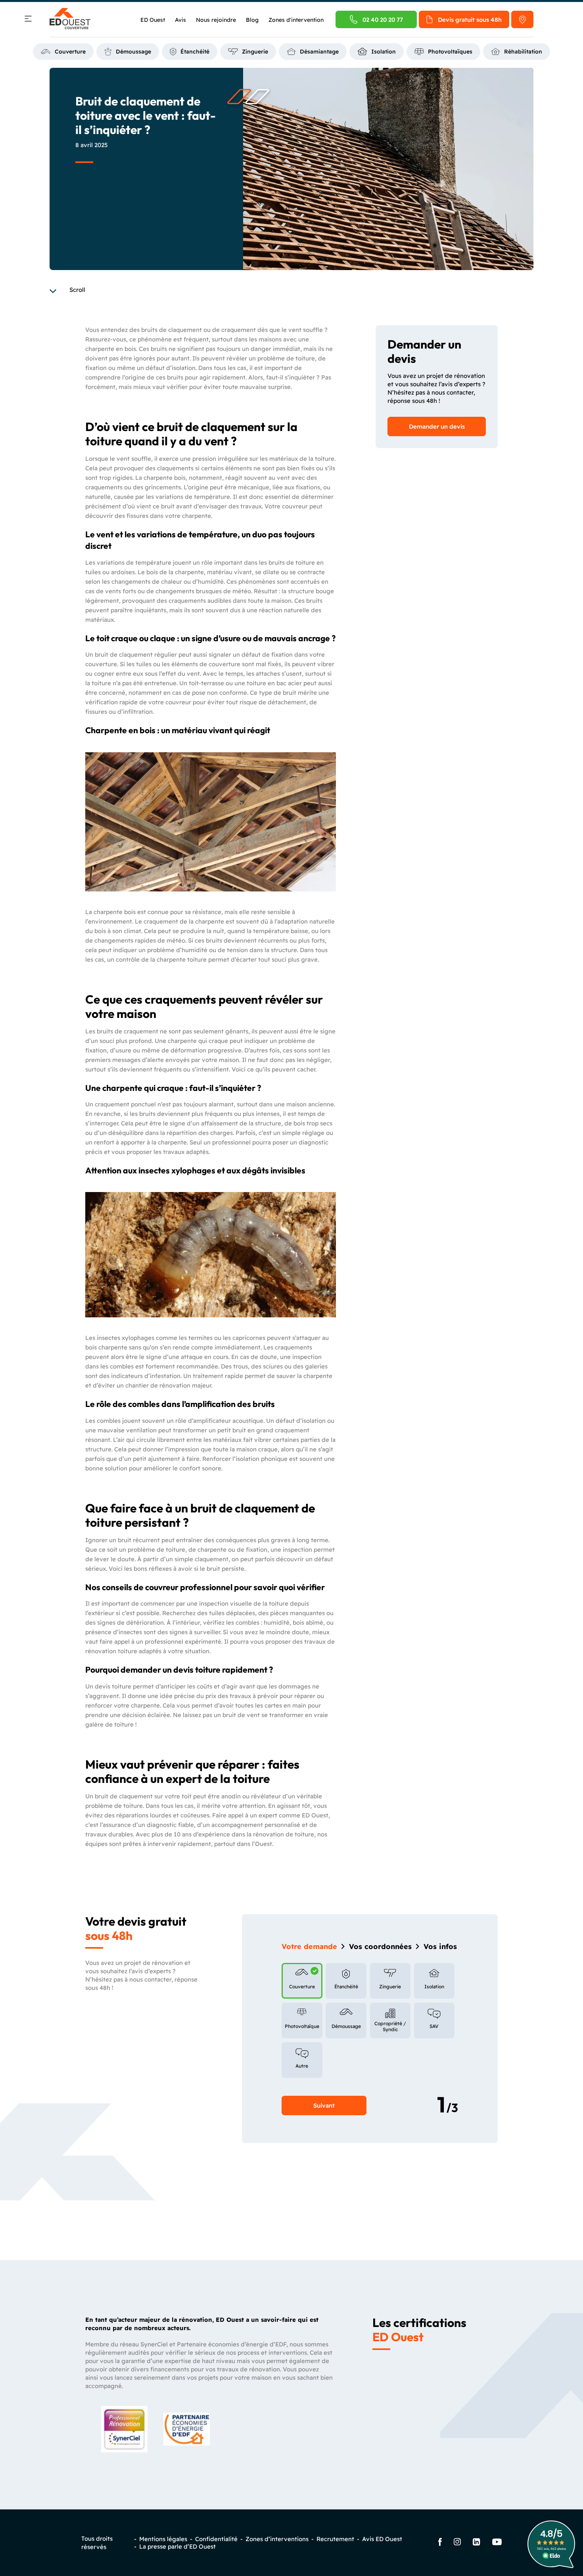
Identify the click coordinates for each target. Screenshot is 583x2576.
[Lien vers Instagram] (457, 2542)
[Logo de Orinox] (70, 19)
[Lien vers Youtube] (497, 2543)
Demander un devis (437, 426)
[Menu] (28, 20)
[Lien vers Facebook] (440, 2543)
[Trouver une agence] (522, 19)
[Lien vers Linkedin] (477, 2543)
